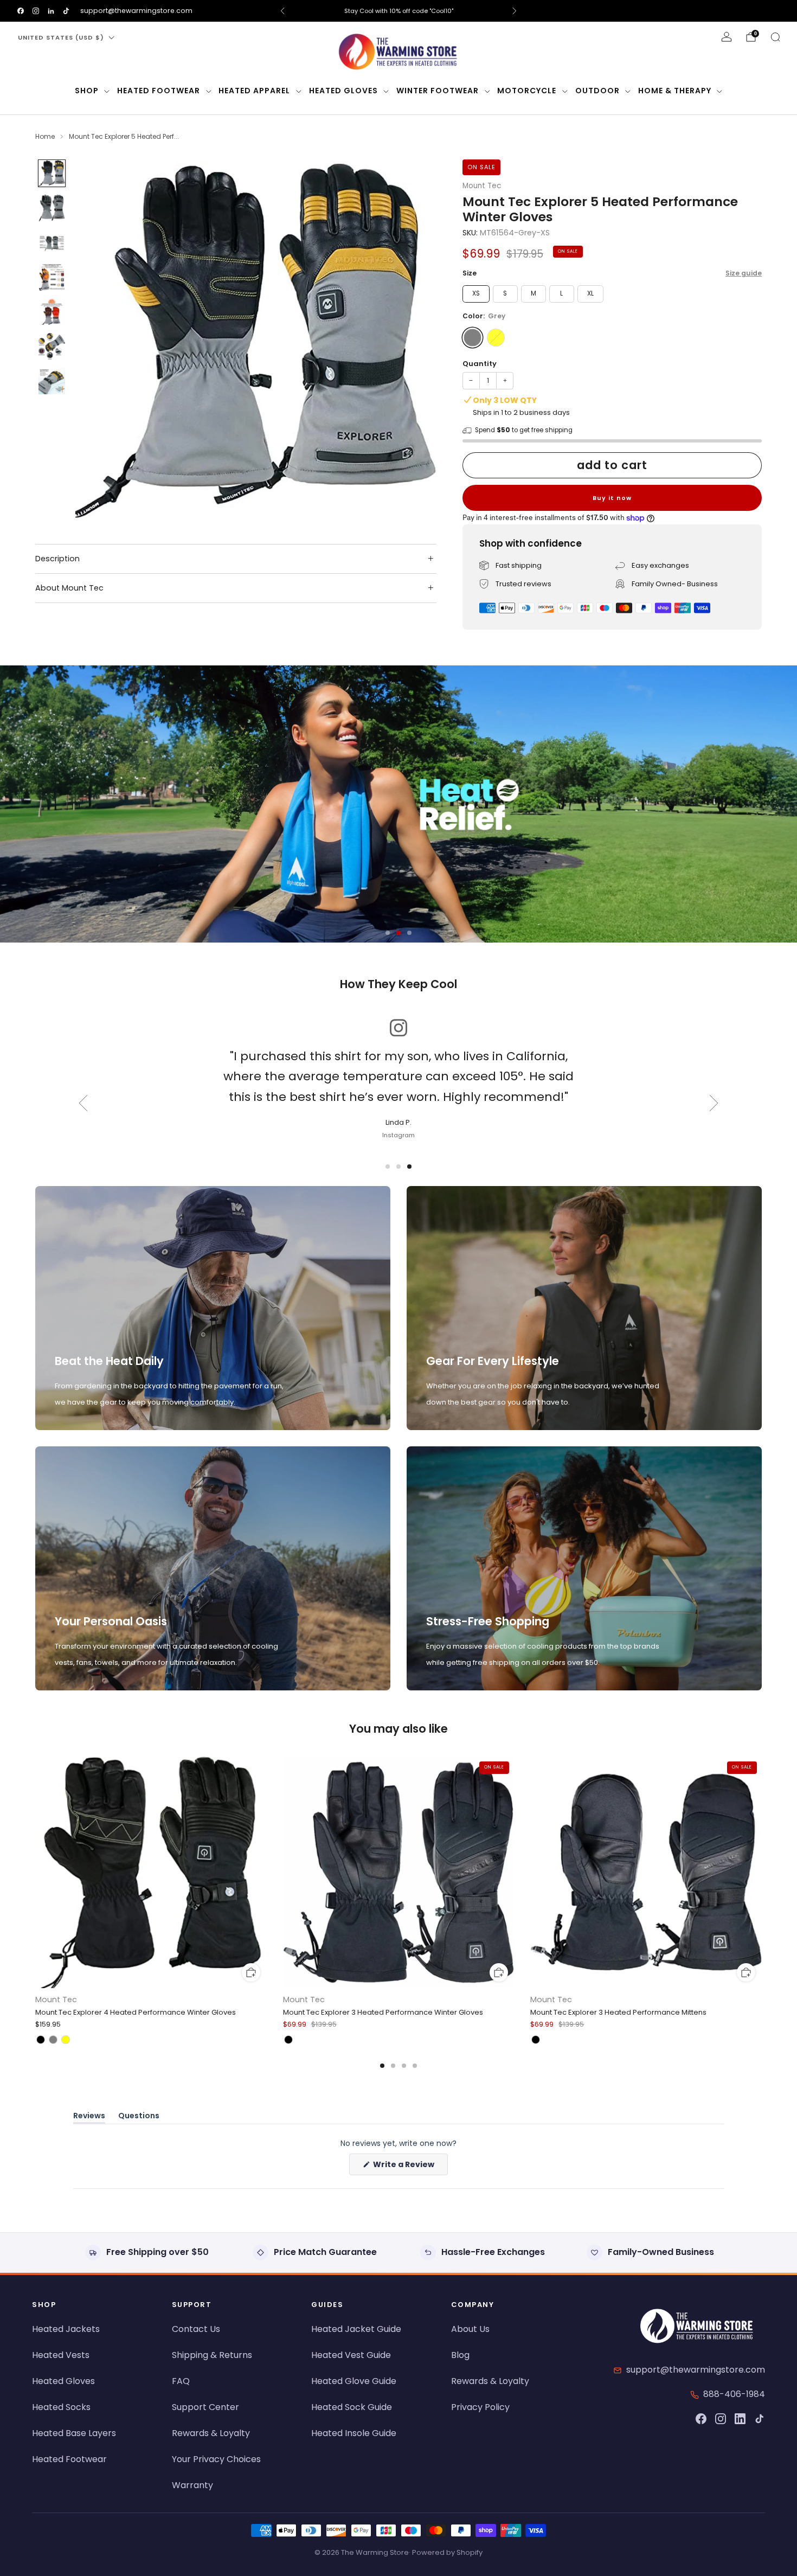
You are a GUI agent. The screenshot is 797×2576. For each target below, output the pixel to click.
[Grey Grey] (473, 338)
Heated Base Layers (74, 2433)
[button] (388, 933)
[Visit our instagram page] (36, 11)
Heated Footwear (159, 91)
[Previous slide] (97, 340)
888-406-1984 (734, 2394)
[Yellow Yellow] (496, 338)
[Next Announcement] (515, 11)
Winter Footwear (438, 91)
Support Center (205, 2407)
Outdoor (597, 91)
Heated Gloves (343, 91)
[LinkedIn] (740, 2419)
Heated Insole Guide (354, 2433)
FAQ (181, 2381)
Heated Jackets (66, 2329)
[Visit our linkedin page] (51, 11)
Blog (460, 2355)
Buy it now (612, 498)
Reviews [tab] (89, 2117)
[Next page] (762, 1874)
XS (476, 293)
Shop (87, 91)
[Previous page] (35, 1874)
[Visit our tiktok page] (66, 11)
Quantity (480, 364)
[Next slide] (415, 340)
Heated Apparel (254, 91)
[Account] (727, 37)
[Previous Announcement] (282, 11)
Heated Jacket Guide (356, 2329)
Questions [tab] (139, 2117)
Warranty (192, 2485)
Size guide (744, 273)
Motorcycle (527, 91)
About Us (470, 2329)
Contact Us (196, 2329)
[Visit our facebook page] (21, 11)
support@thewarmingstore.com (136, 11)
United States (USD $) (61, 37)
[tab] (382, 2066)
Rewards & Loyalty (211, 2433)
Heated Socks (61, 2407)
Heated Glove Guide (354, 2381)
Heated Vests (61, 2355)
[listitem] (398, 11)
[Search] (775, 37)
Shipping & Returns (212, 2355)
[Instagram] (721, 2419)
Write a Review (410, 2167)
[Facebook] (701, 2419)
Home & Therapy (675, 91)
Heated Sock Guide (352, 2407)
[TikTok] (760, 2419)
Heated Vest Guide (351, 2355)
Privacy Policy (480, 2407)
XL (590, 293)
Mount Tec (482, 186)
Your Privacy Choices (216, 2459)
